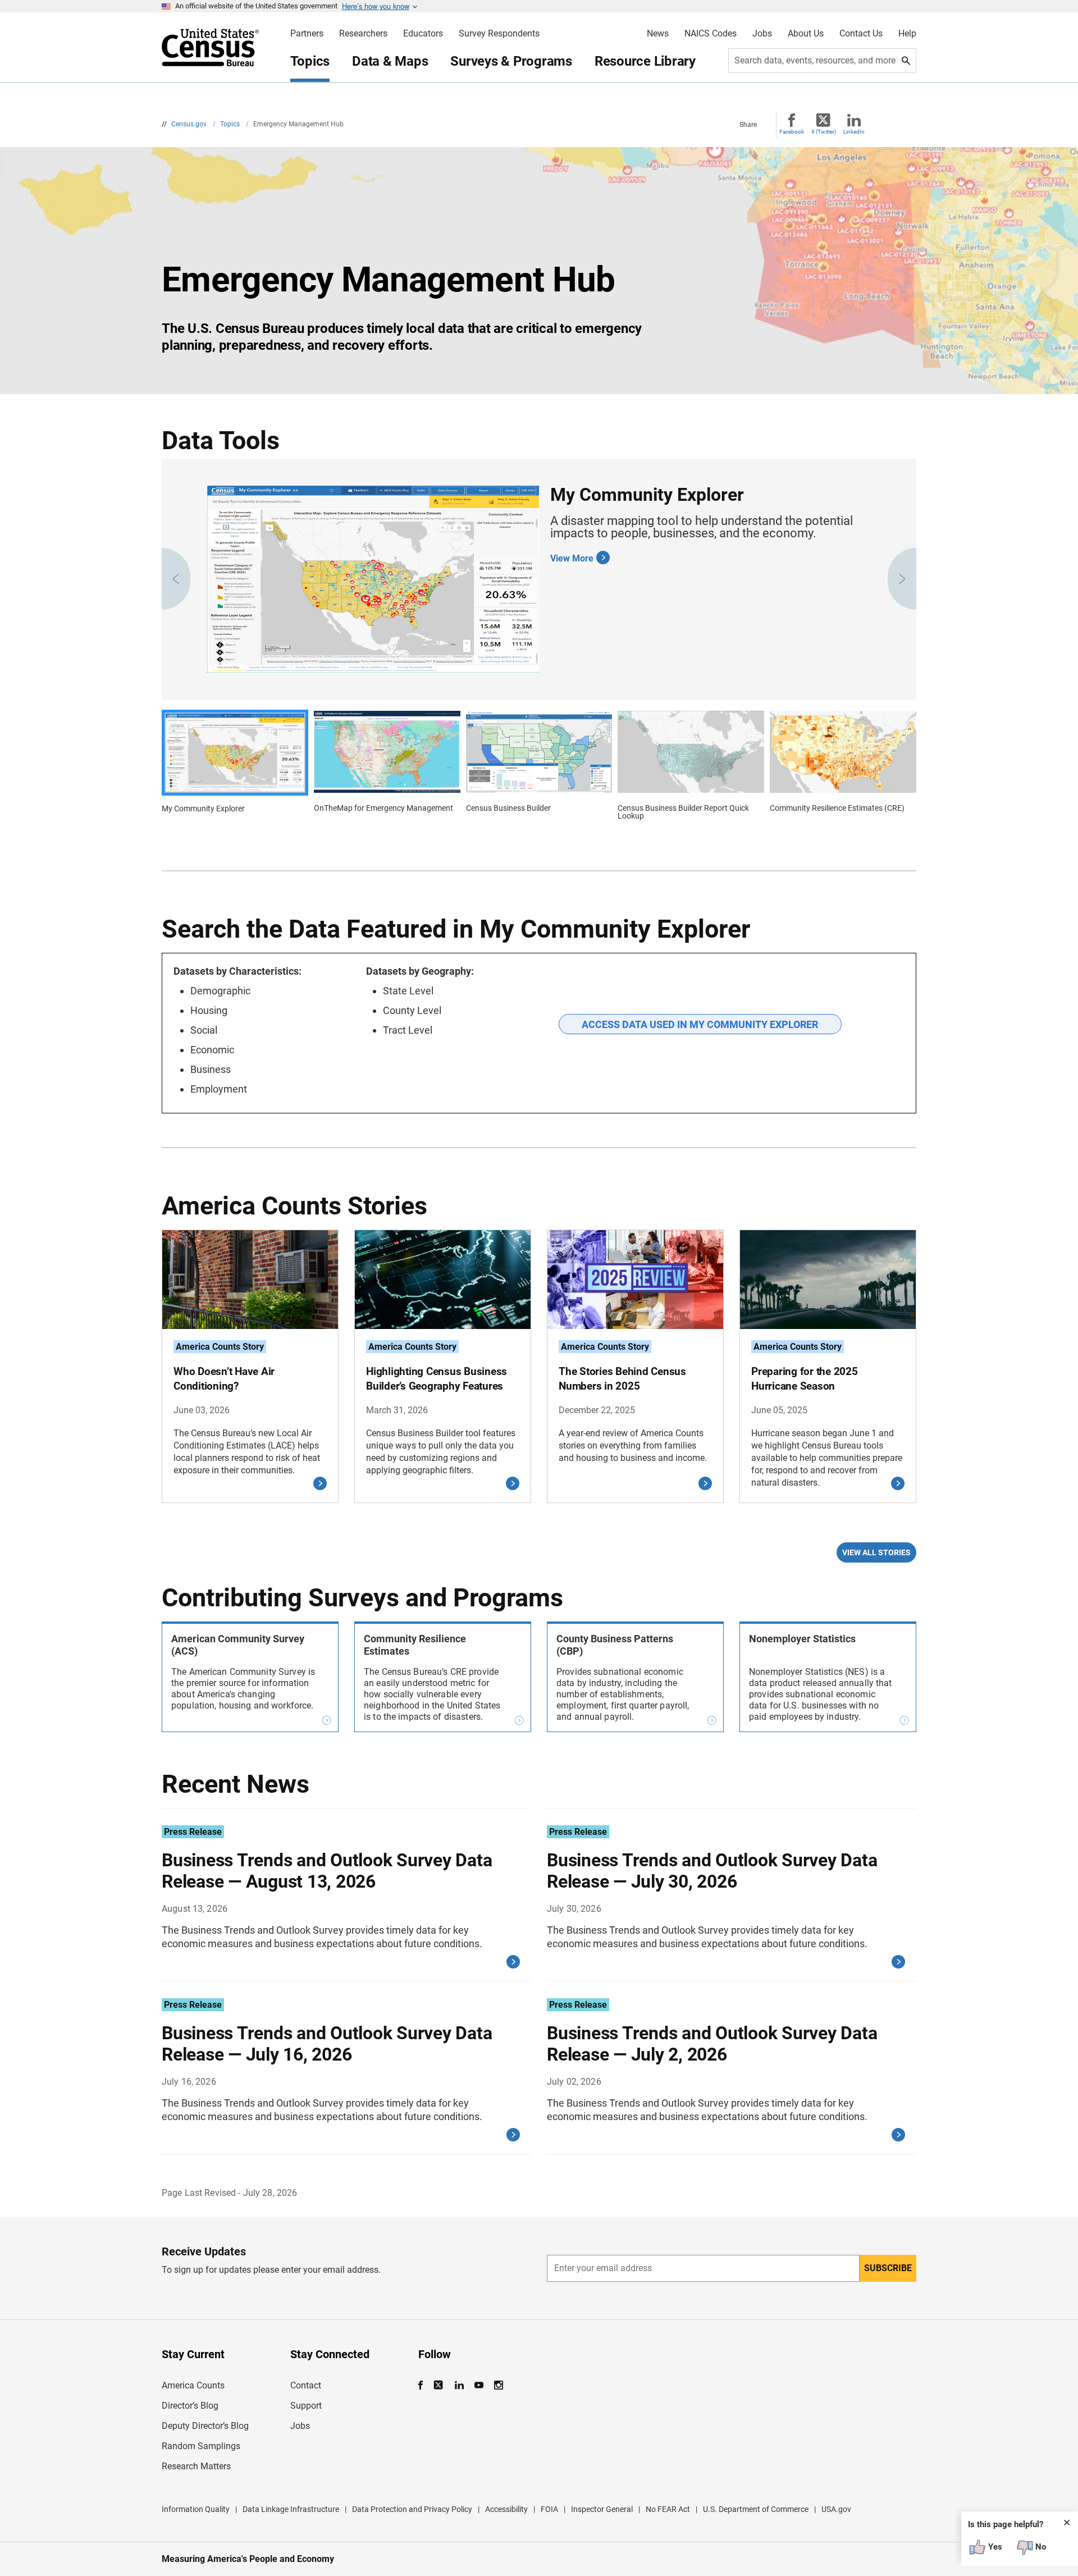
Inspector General (602, 2509)
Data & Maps (390, 61)
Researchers (363, 34)
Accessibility (506, 2509)
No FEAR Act (668, 2509)
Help (907, 34)
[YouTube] (479, 2385)
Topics (310, 61)
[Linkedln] (459, 2385)
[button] (176, 579)
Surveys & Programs (511, 61)
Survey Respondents (499, 34)
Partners (307, 34)
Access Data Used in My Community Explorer (700, 1024)
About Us (806, 34)
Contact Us (861, 34)
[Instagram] (498, 2385)
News (658, 34)
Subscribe (888, 2268)
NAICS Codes (711, 34)
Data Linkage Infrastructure (291, 2509)
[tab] (235, 768)
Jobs (762, 34)
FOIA (549, 2509)
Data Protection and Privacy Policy (412, 2509)
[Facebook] (424, 2385)
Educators (423, 34)
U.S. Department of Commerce (756, 2509)
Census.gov (190, 124)
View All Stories (876, 1552)
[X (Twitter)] (439, 2385)
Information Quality (196, 2509)
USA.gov (836, 2509)
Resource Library (645, 61)
